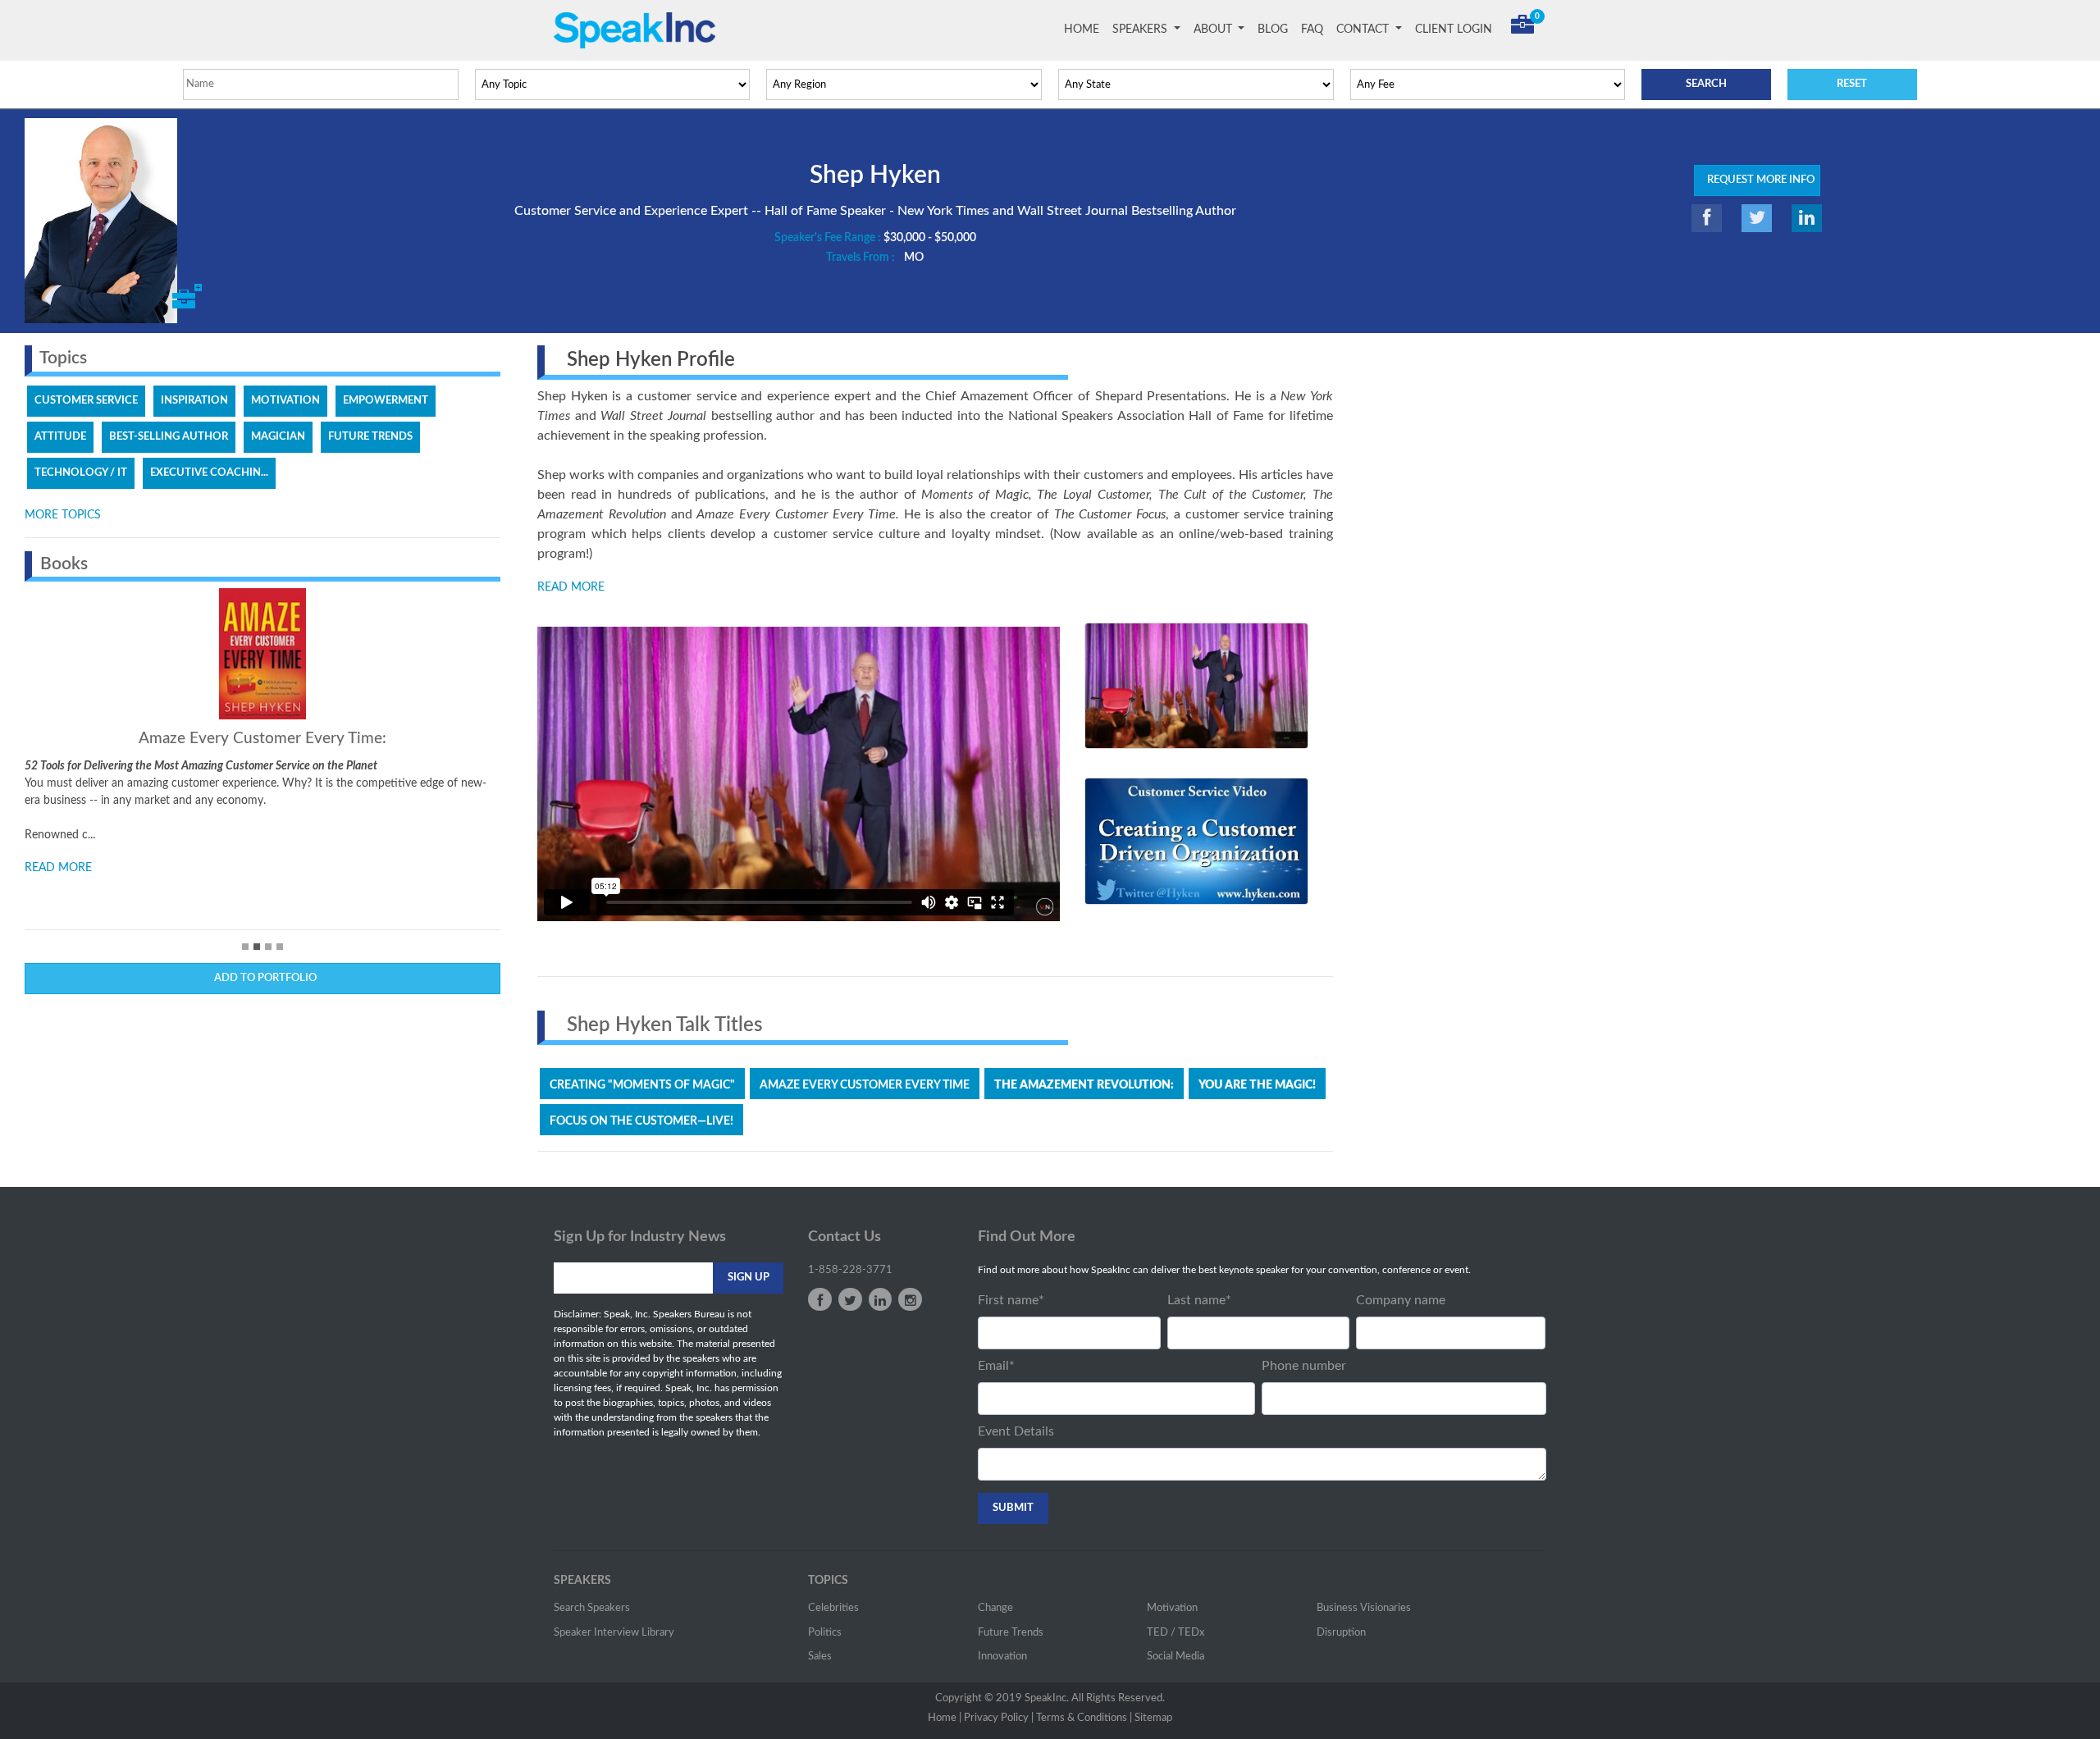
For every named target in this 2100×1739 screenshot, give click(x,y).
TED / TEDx (1176, 1633)
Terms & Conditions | (1084, 1718)
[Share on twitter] (1757, 218)
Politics (825, 1633)
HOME (1085, 30)
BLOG (1273, 30)
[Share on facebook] (1707, 218)
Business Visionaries (1364, 1608)
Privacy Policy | (999, 1718)
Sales (820, 1657)
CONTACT (1364, 30)
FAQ (1312, 30)
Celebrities (833, 1608)
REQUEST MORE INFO (1757, 180)
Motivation (1172, 1608)
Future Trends (1011, 1633)
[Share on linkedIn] (1807, 218)
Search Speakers (592, 1608)
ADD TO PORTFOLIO (263, 978)
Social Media (1176, 1657)
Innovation (1002, 1657)
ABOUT (1214, 30)
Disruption (1341, 1633)
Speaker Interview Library (614, 1633)
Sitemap (1153, 1718)
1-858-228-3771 (850, 1270)
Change (995, 1608)
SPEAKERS (1141, 30)
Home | (945, 1718)
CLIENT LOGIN (1454, 30)
